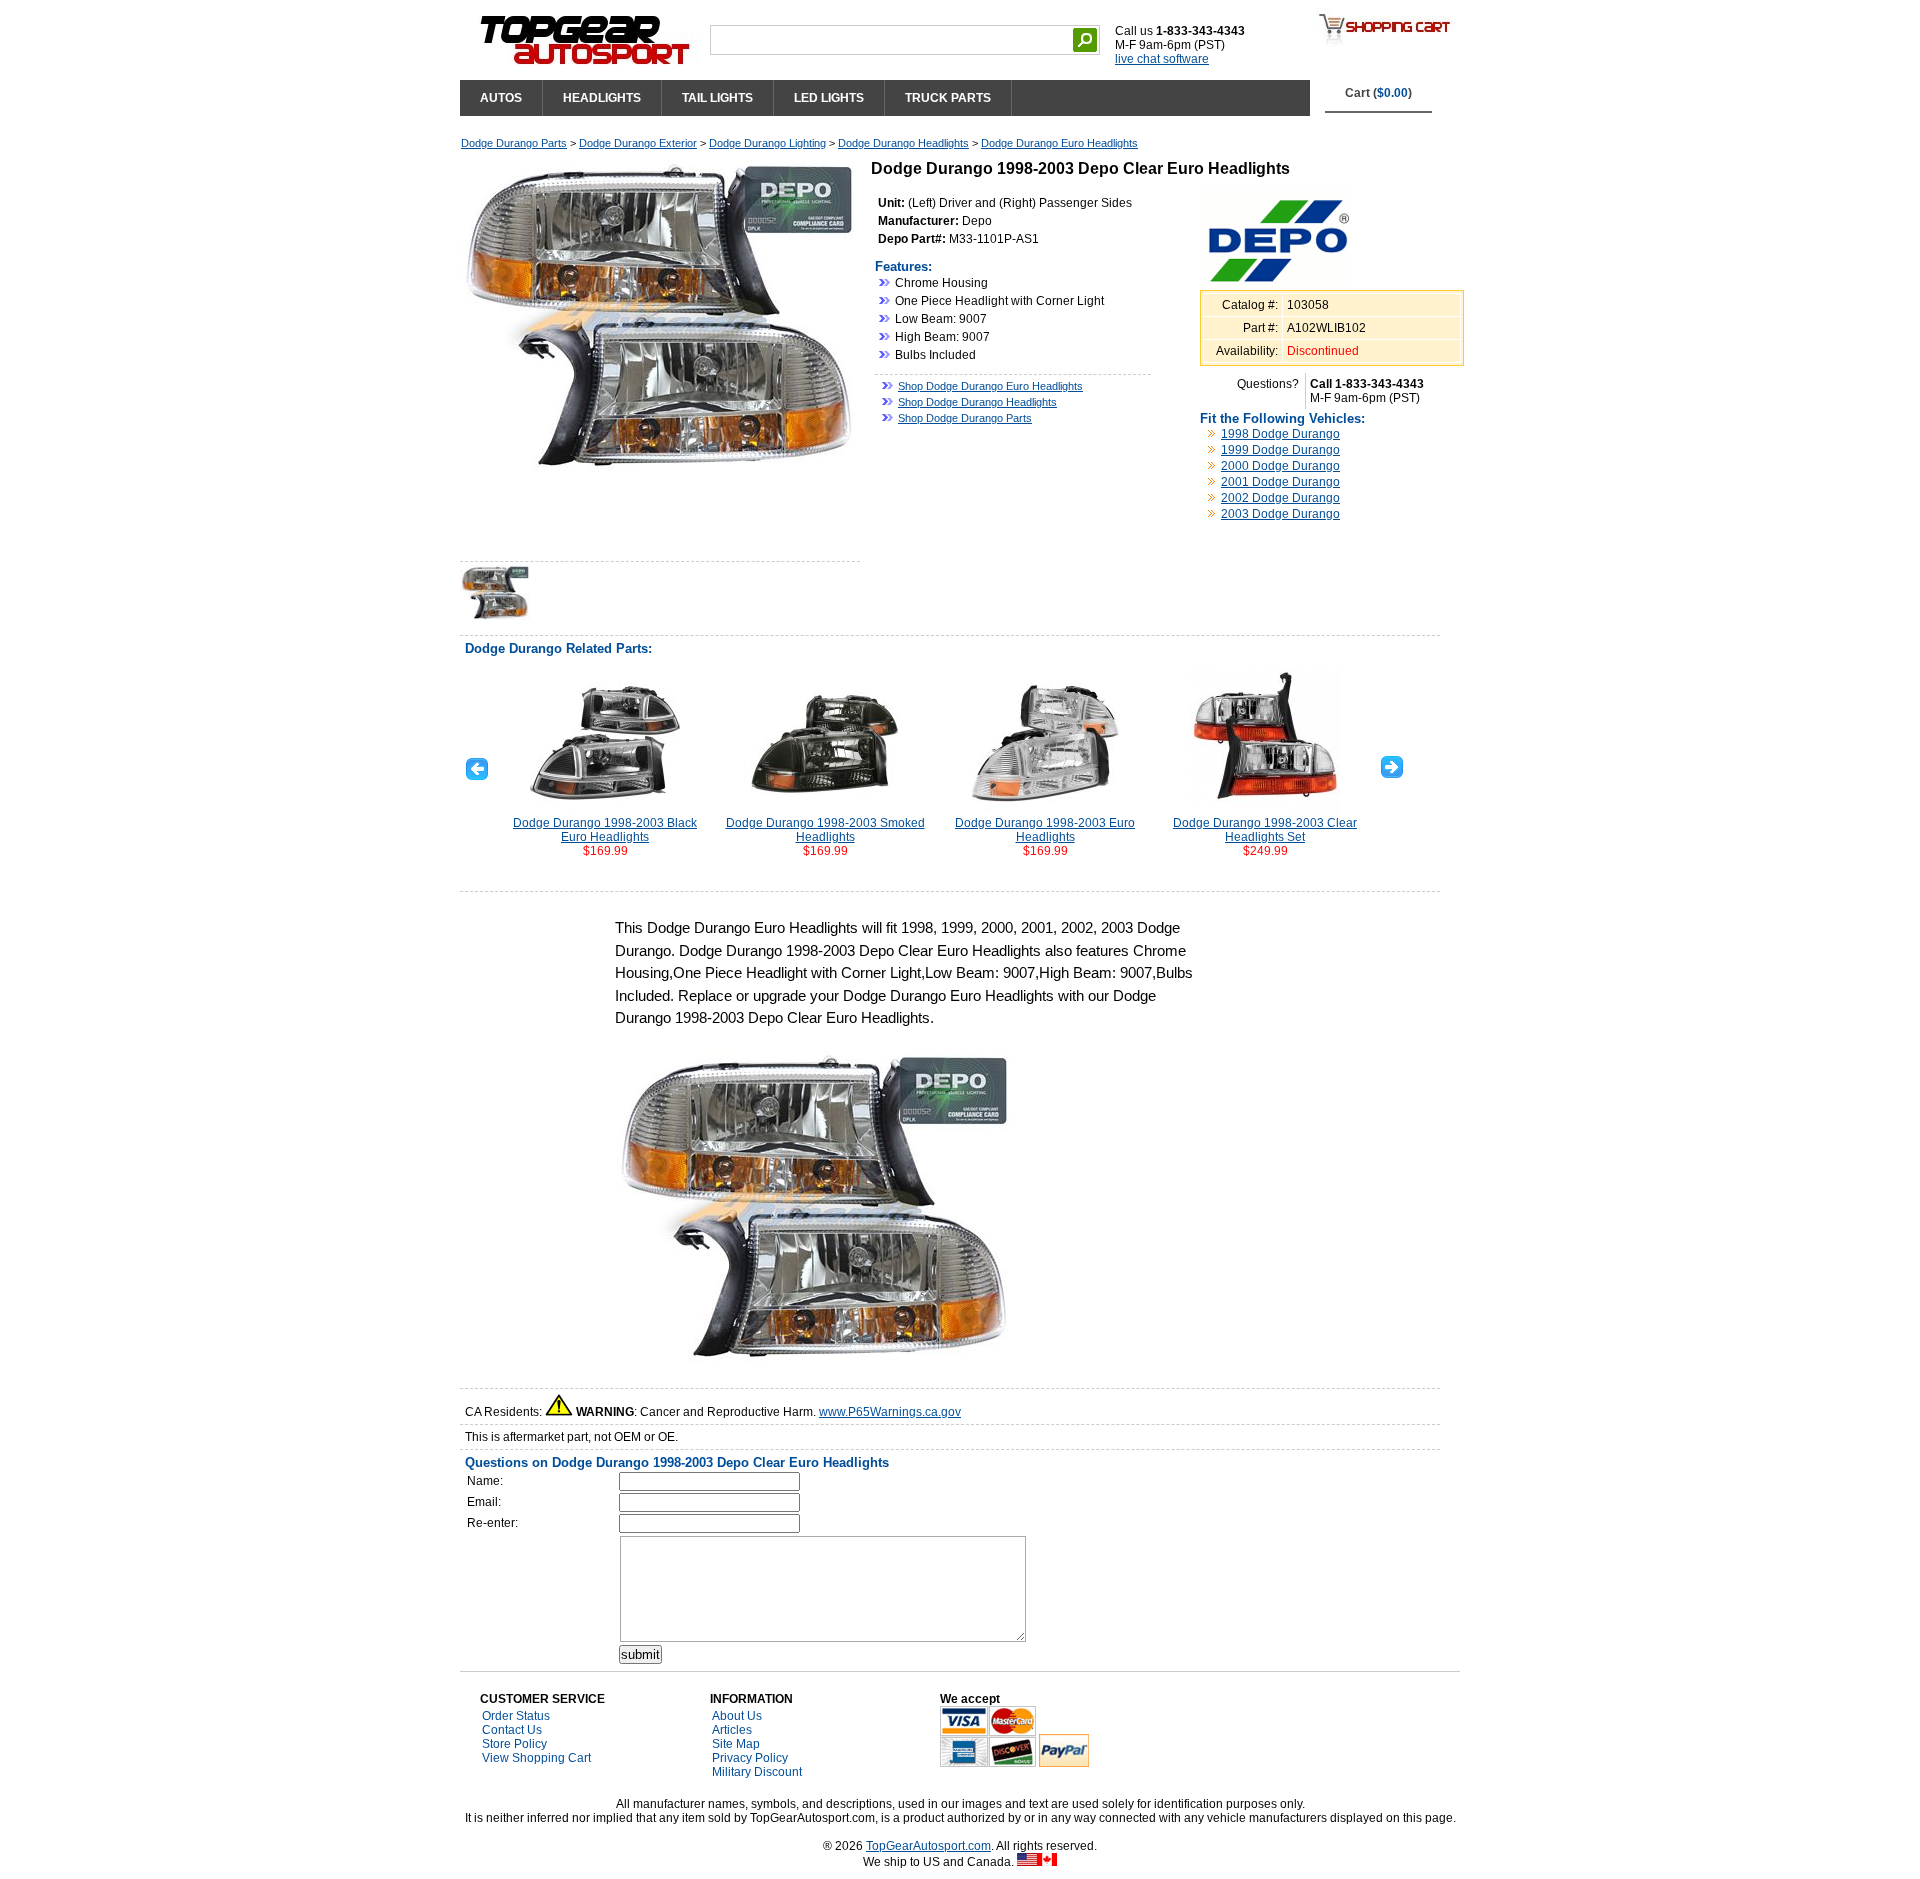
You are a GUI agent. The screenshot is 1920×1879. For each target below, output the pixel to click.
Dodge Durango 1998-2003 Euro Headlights (1045, 830)
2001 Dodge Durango (1280, 482)
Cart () (1378, 93)
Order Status (516, 1716)
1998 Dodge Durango (1280, 434)
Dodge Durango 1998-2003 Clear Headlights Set (1265, 830)
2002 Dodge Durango (1280, 498)
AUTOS (501, 98)
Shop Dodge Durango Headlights (977, 402)
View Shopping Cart (536, 1758)
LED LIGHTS (829, 98)
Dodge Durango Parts (514, 143)
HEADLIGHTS (602, 98)
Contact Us (512, 1730)
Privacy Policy (750, 1758)
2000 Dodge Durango (1280, 466)
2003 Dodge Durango (1280, 514)
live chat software (1162, 59)
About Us (737, 1716)
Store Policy (514, 1744)
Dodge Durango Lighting (767, 143)
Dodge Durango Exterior (638, 143)
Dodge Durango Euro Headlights (1059, 143)
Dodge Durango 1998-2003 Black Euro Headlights (605, 830)
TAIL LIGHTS (717, 98)
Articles (732, 1730)
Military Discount (757, 1772)
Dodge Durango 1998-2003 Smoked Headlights (825, 830)
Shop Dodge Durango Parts (965, 418)
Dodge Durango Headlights (903, 143)
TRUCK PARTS (948, 98)
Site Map (736, 1744)
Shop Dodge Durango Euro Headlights (990, 386)
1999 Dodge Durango (1280, 450)
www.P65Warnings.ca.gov (890, 1412)
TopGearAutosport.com (928, 1846)
